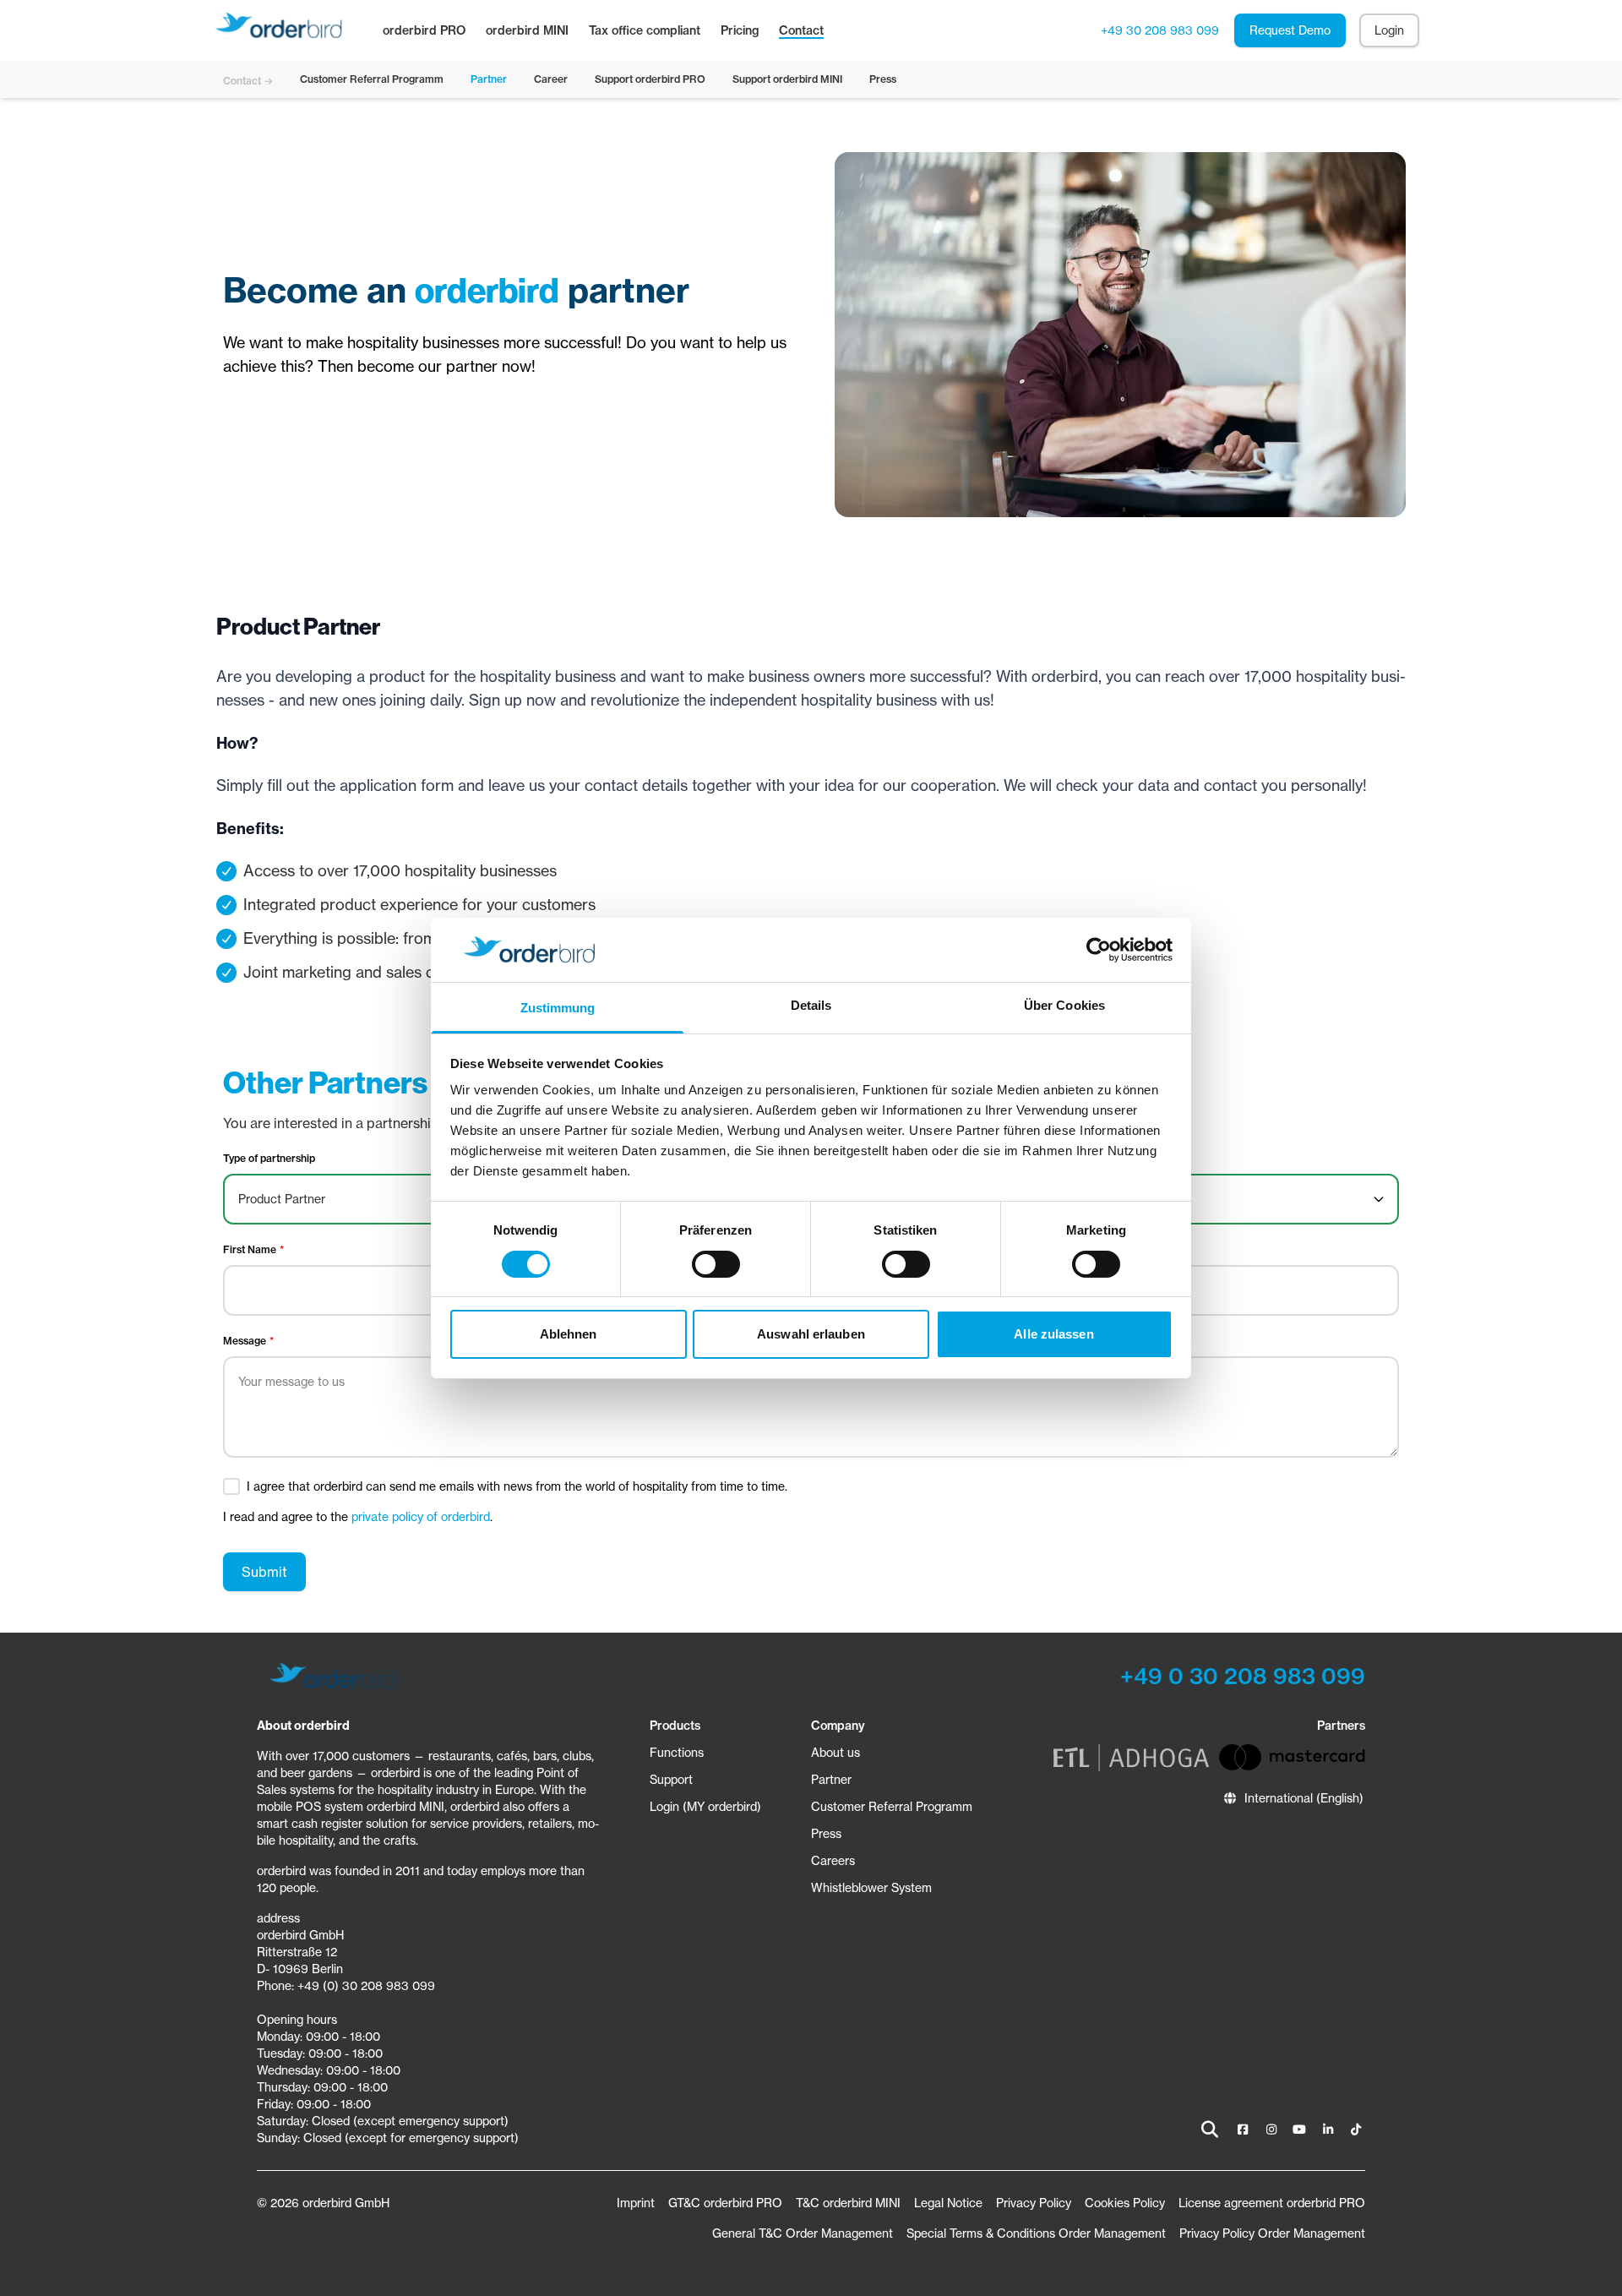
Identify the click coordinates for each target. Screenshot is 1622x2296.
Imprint (636, 2203)
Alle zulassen (1053, 1334)
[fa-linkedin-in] (1328, 2130)
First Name (250, 1249)
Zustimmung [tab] (558, 1008)
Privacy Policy (1034, 2203)
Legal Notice (948, 2203)
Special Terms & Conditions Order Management (1036, 2233)
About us (835, 1753)
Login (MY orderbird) (705, 1807)
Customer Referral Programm (892, 1807)
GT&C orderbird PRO (725, 2203)
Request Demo (1290, 30)
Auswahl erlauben (811, 1334)
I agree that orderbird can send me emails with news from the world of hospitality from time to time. (517, 1486)
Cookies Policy (1125, 2203)
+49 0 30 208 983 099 (1243, 1676)
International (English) (1304, 1798)
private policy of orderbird (421, 1517)
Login (1389, 30)
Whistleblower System (871, 1888)
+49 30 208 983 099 (1160, 30)
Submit (264, 1572)
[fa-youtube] (1299, 2130)
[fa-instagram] (1271, 2130)
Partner (831, 1780)
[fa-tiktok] (1356, 2130)
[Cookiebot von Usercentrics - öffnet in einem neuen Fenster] (1099, 950)
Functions (677, 1753)
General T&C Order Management (803, 2233)
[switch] (716, 1264)
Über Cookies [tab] (1064, 1005)
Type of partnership (269, 1158)
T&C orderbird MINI (848, 2203)
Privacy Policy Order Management (1272, 2233)
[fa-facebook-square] (1243, 2130)
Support (671, 1780)
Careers (833, 1861)
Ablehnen (569, 1334)
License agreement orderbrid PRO (1272, 2203)
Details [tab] (811, 1005)
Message (245, 1341)
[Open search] (1210, 2130)
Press (826, 1834)
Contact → (248, 81)
